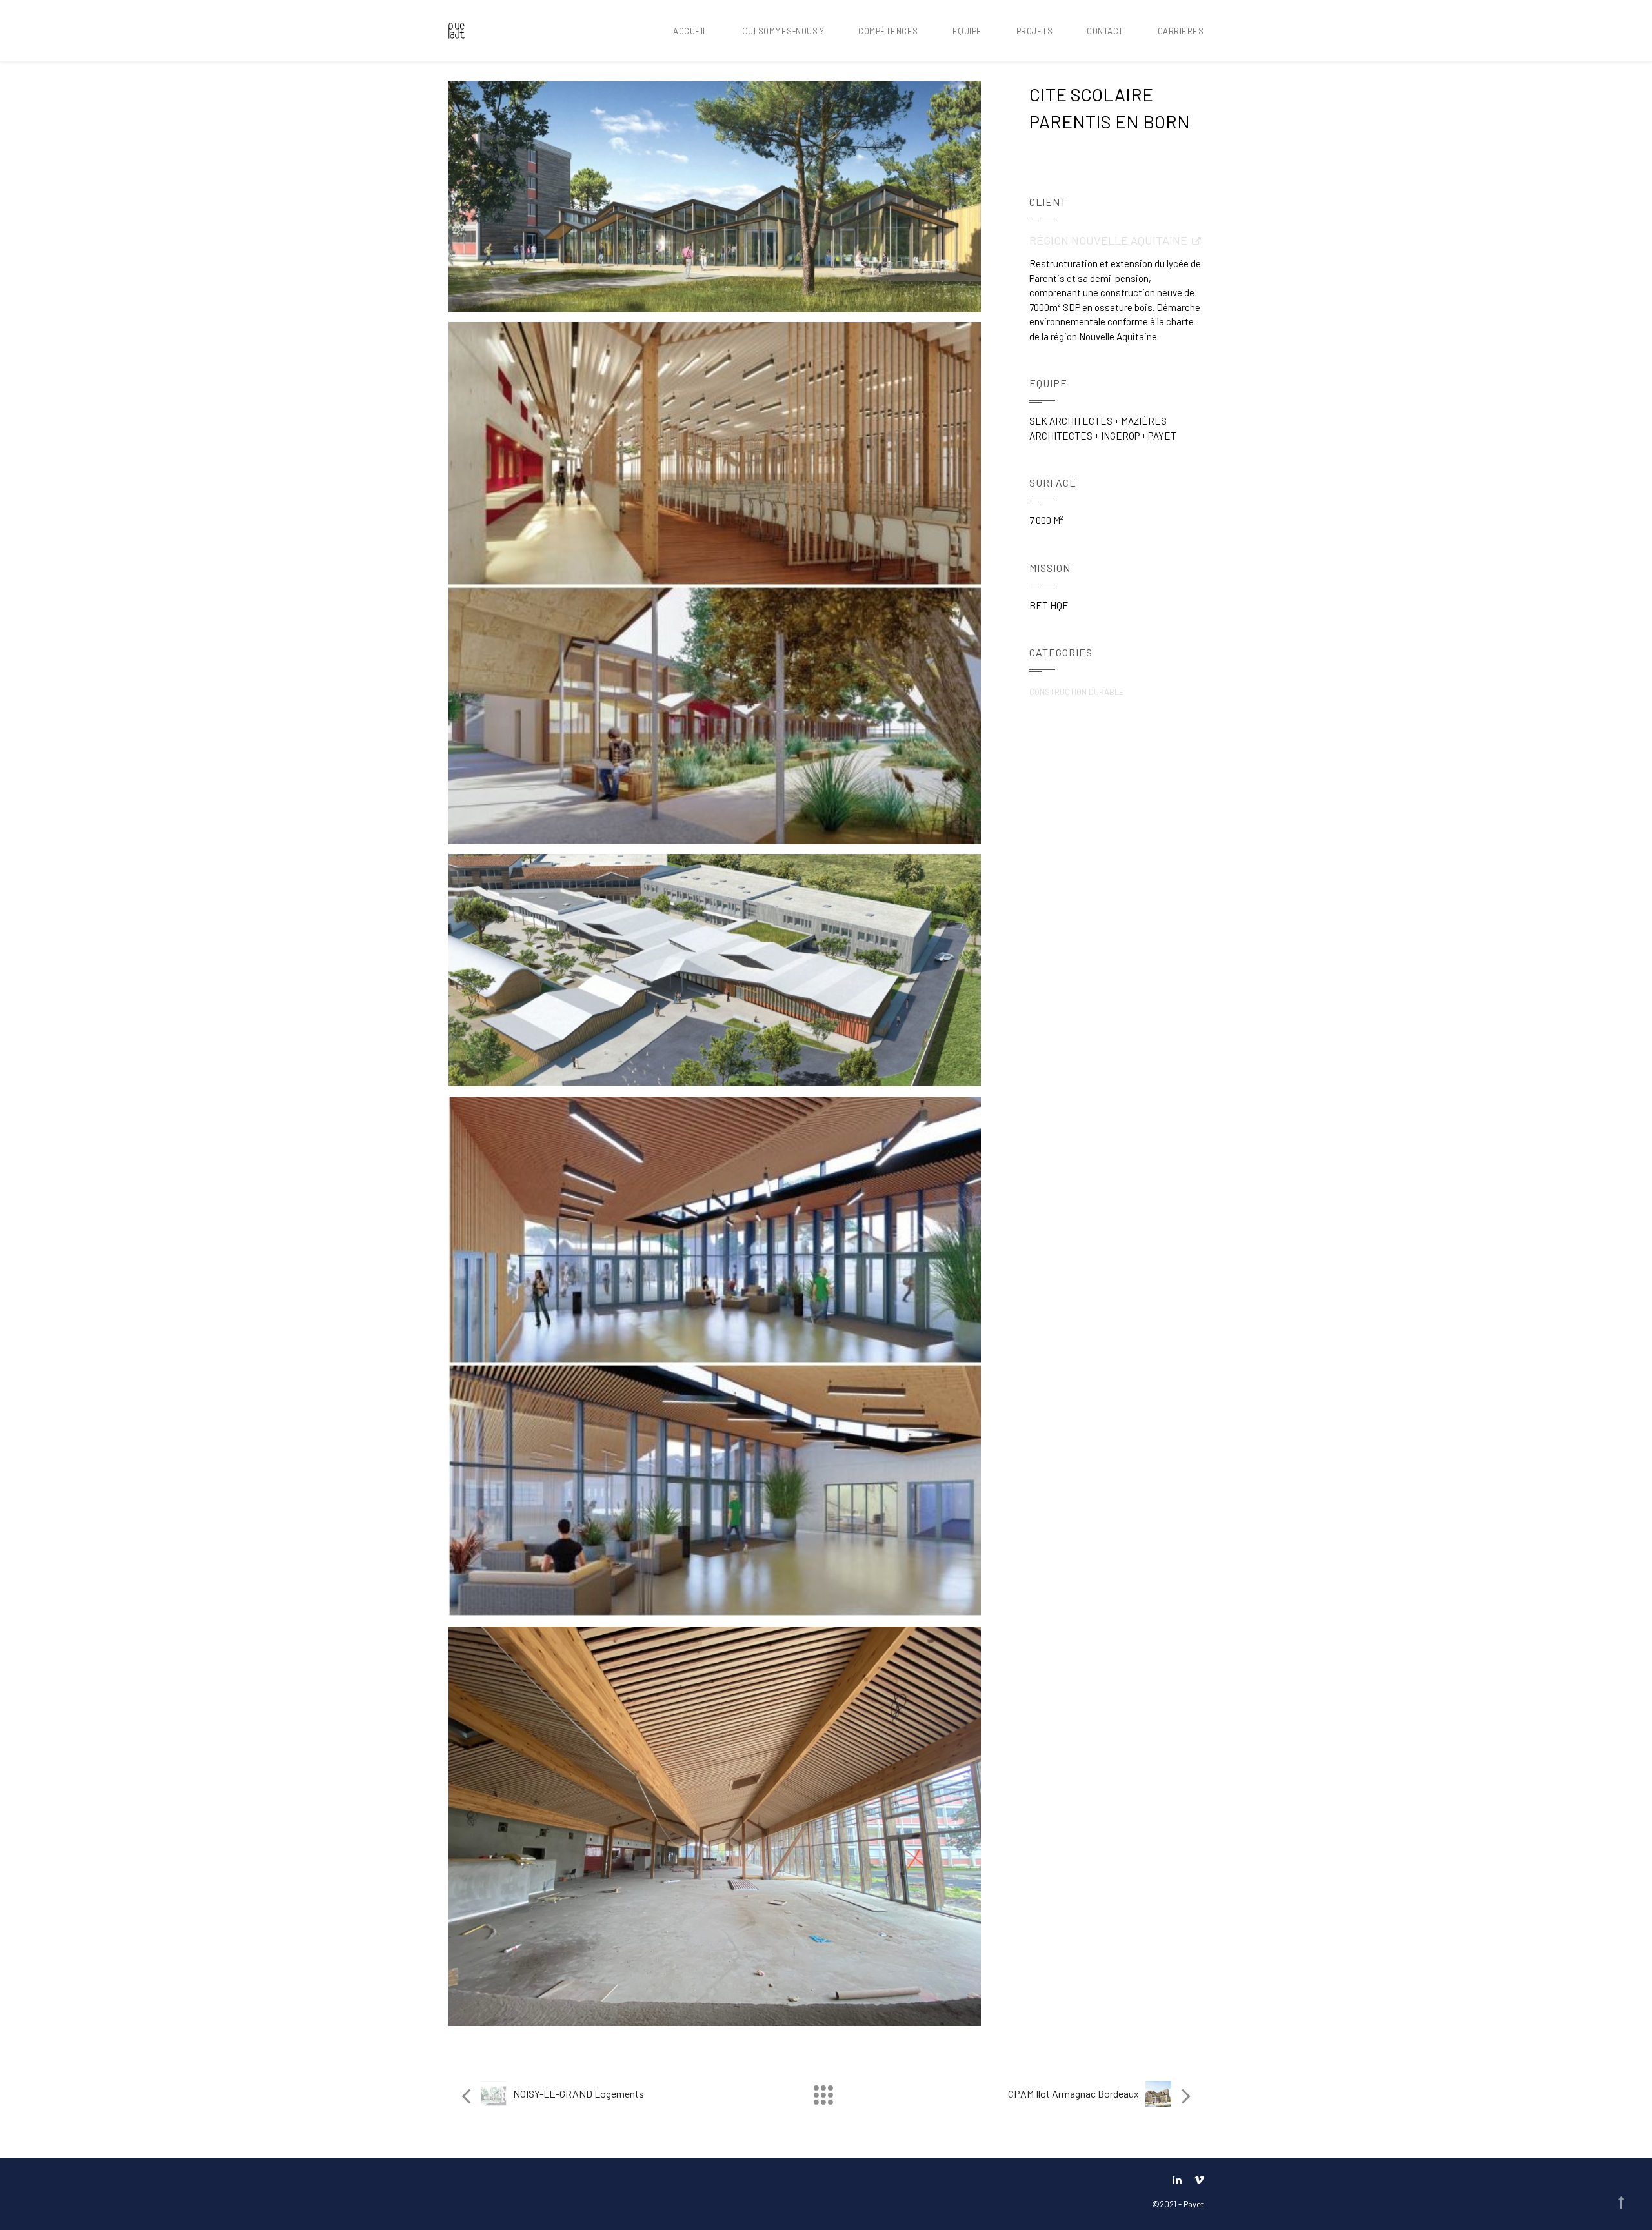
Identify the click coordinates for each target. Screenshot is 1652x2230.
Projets (1035, 31)
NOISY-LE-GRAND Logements (579, 2093)
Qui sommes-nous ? (783, 31)
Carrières (1181, 31)
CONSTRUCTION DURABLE (1077, 692)
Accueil (690, 31)
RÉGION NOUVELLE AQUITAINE (1108, 240)
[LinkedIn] (1177, 2179)
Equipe (967, 31)
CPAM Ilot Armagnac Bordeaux (1073, 2093)
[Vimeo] (1196, 2179)
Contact (1105, 31)
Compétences (888, 31)
